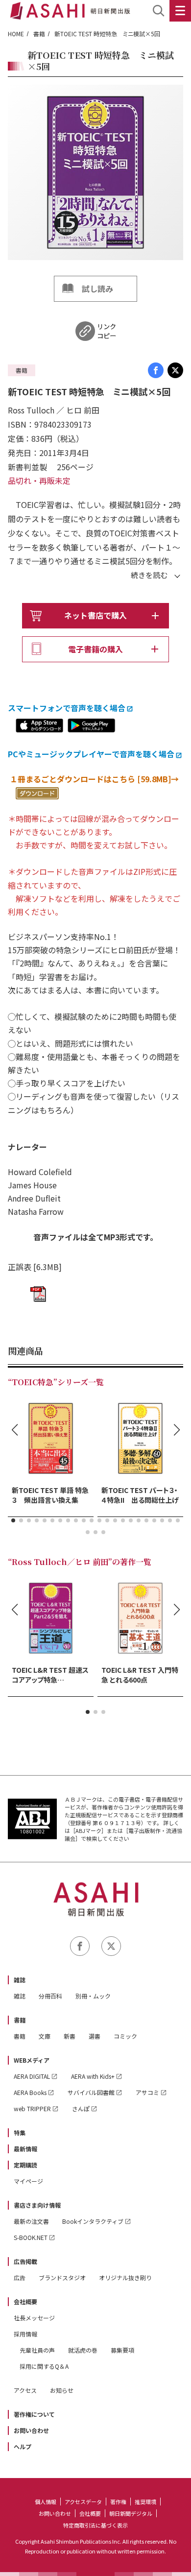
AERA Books (30, 2092)
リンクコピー (107, 331)
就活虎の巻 (83, 2350)
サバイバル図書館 (91, 2092)
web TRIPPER (32, 2108)
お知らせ (62, 2390)
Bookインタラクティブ (93, 2221)
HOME (16, 34)
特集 (20, 2132)
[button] (13, 1520)
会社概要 (25, 2301)
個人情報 (46, 2502)
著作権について (34, 2414)
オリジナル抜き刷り (125, 2277)
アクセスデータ (83, 2502)
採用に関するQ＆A (44, 2366)
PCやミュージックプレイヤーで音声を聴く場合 (91, 754)
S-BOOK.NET (31, 2237)
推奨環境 (145, 2502)
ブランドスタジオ (62, 2277)
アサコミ (147, 2092)
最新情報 (25, 2149)
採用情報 (25, 2334)
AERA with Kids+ (93, 2076)
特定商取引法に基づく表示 (95, 2525)
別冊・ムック (93, 1996)
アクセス (25, 2390)
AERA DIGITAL (32, 2076)
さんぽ (81, 2108)
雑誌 (20, 1980)
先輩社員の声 (37, 2350)
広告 (20, 2277)
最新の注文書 (31, 2221)
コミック (125, 2036)
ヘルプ (23, 2446)
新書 (70, 2036)
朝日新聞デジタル (131, 2513)
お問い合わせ (31, 2430)
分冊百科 (50, 1996)
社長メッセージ (34, 2318)
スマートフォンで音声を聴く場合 (67, 708)
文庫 (45, 2036)
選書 (95, 2036)
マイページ (28, 2181)
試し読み (97, 289)
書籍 (39, 34)
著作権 (118, 2502)
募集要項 (122, 2350)
